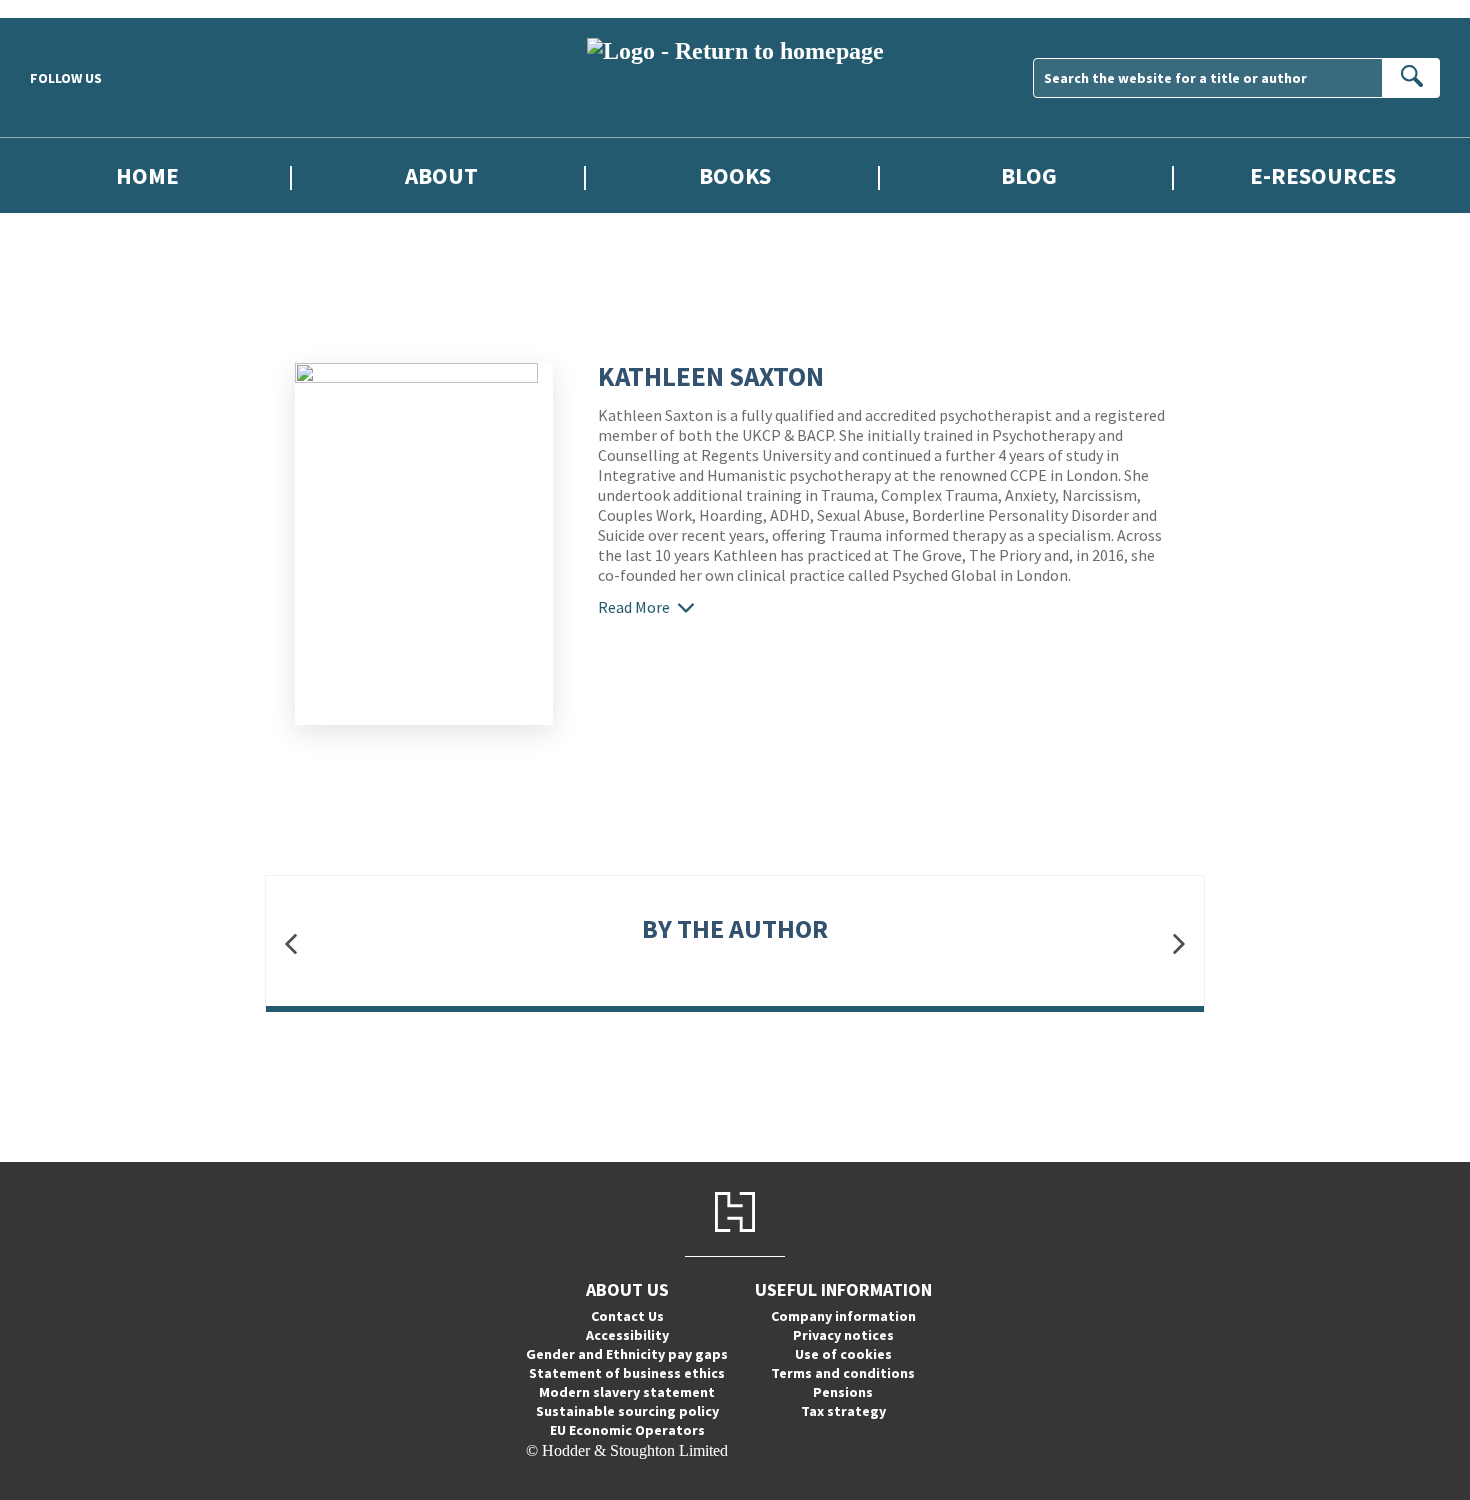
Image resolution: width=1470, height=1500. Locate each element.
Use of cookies (843, 1354)
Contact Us (627, 1316)
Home (147, 175)
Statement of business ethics (627, 1373)
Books (735, 175)
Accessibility (627, 1335)
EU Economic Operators (627, 1430)
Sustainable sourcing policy (627, 1411)
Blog (1029, 175)
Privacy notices (843, 1335)
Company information (843, 1316)
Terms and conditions (843, 1373)
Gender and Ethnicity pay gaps (627, 1354)
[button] (291, 943)
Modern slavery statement (627, 1392)
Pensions (843, 1392)
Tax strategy (843, 1411)
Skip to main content (65, 8)
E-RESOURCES (1323, 175)
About (441, 175)
